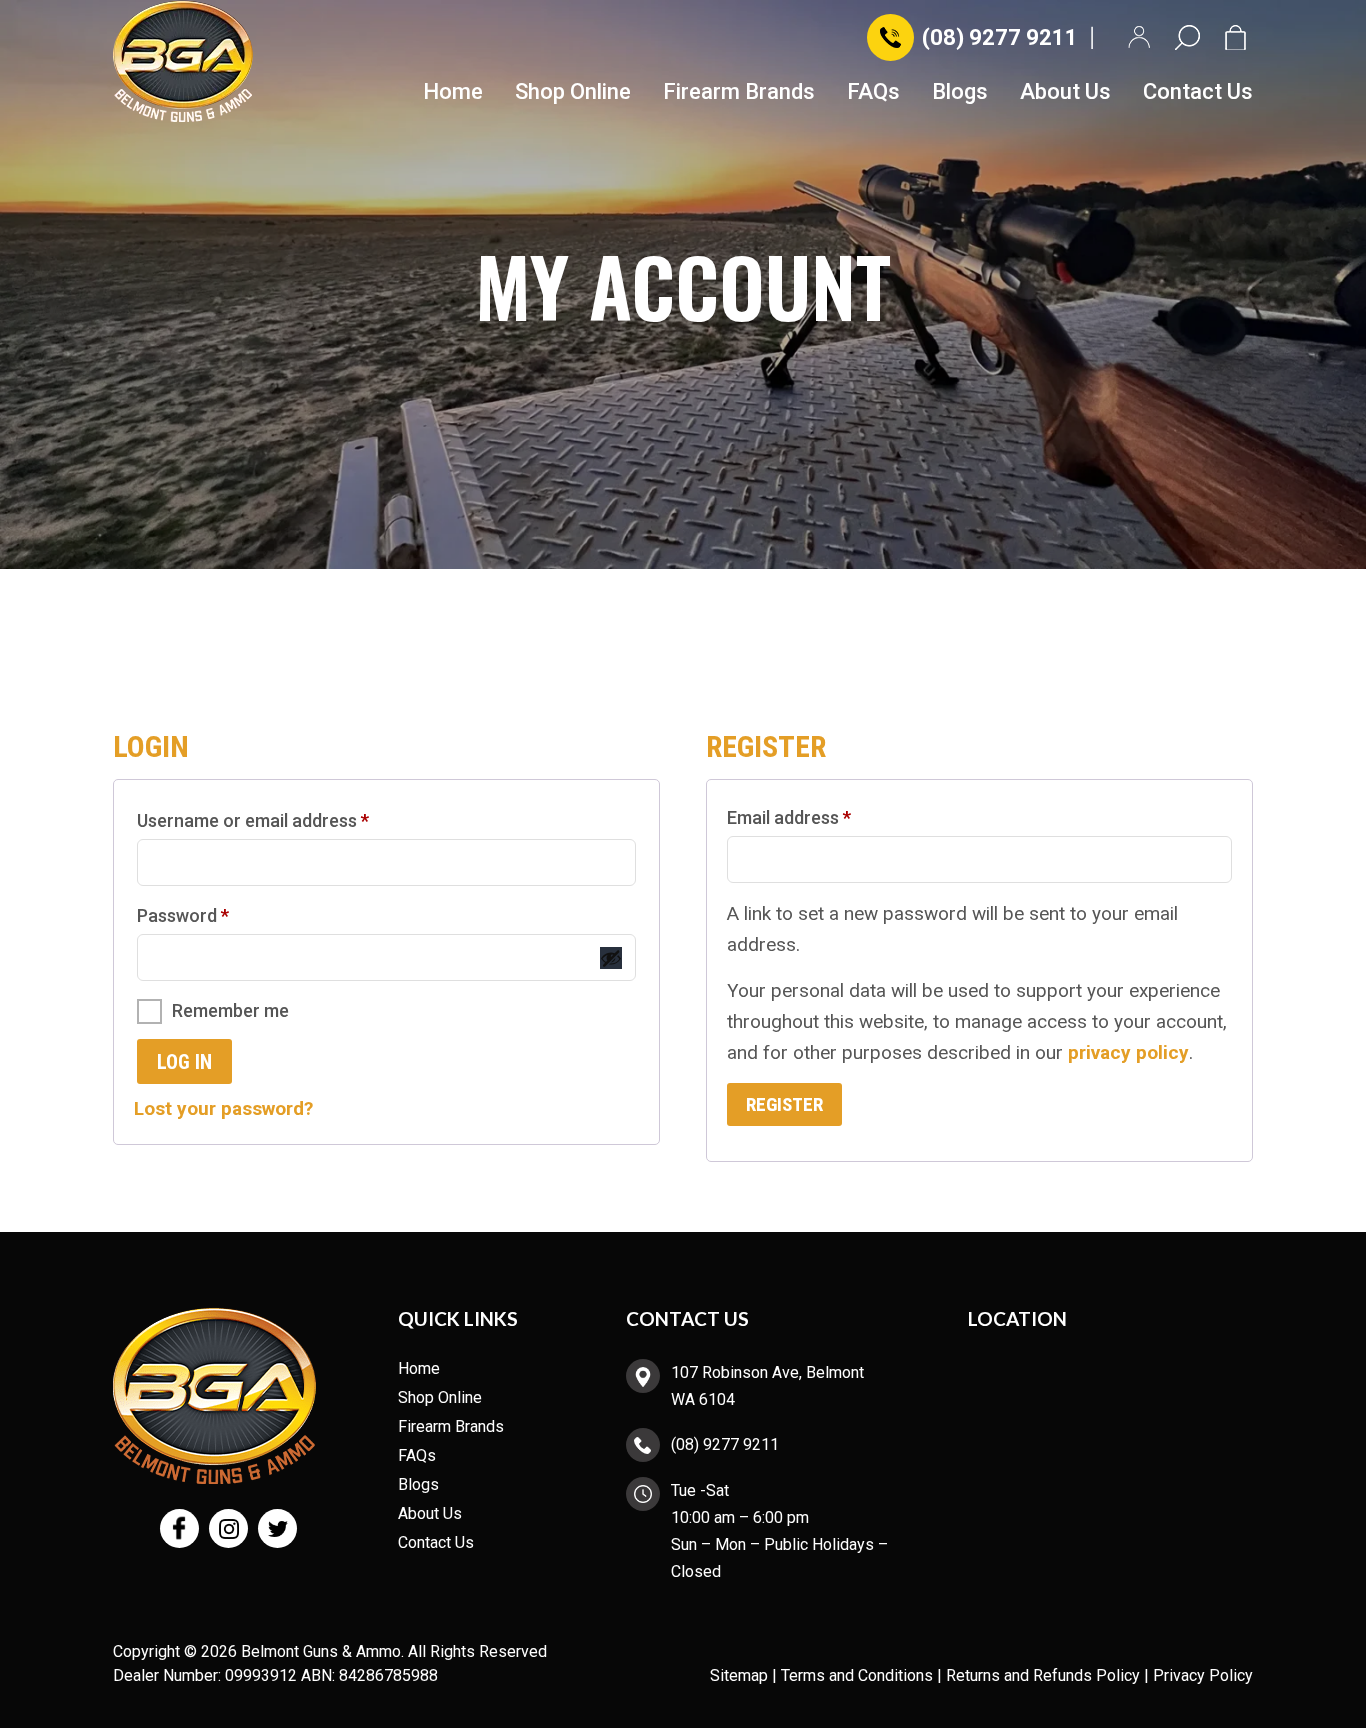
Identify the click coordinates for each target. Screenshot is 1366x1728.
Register (784, 1104)
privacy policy (1128, 1052)
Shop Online (573, 92)
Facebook (179, 1528)
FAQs (873, 92)
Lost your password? (223, 1108)
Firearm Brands (739, 92)
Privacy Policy (1203, 1675)
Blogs (960, 92)
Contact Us (1198, 92)
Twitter (277, 1528)
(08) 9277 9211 (1000, 37)
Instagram (228, 1528)
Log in (184, 1062)
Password (218, 915)
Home (453, 92)
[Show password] (611, 958)
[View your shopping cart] (1239, 37)
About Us (1065, 92)
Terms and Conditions (857, 1675)
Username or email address (288, 820)
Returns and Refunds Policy (1043, 1675)
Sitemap (739, 1675)
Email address (824, 817)
